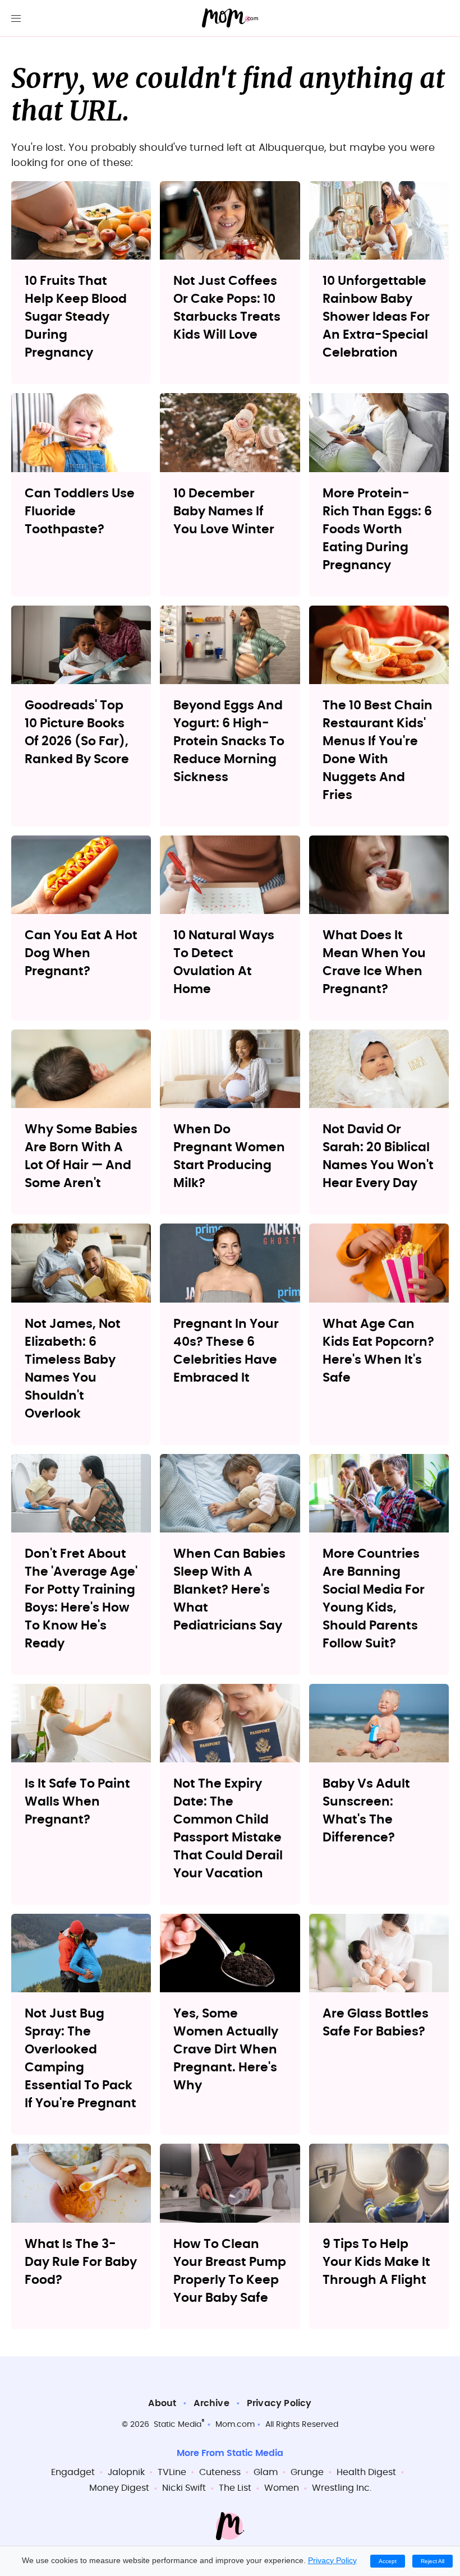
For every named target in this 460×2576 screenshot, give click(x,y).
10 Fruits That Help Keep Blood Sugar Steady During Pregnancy (76, 317)
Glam (266, 2472)
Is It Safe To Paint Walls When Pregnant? (77, 1802)
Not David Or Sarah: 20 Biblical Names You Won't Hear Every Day (378, 1156)
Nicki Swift (184, 2488)
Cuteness (220, 2472)
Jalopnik (126, 2472)
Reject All (433, 2561)
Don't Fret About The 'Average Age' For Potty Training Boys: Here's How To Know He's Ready (81, 1599)
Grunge (307, 2472)
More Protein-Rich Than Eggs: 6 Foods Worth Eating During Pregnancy (377, 529)
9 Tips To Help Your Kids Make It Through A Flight (376, 2262)
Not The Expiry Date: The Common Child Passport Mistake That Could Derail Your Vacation (228, 1829)
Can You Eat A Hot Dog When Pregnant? (81, 953)
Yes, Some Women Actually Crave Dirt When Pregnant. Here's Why (226, 2049)
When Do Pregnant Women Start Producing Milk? (229, 1156)
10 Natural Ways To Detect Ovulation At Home (224, 962)
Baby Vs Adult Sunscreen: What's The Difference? (366, 1811)
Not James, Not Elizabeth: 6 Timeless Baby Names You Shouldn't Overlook (73, 1369)
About (162, 2403)
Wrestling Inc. (342, 2488)
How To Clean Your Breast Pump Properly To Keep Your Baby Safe (230, 2271)
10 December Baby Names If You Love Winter (224, 511)
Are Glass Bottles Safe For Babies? (376, 2023)
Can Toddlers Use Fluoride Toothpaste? (80, 511)
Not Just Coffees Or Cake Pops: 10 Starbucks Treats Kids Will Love (227, 308)
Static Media (178, 2425)
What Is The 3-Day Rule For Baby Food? (81, 2262)
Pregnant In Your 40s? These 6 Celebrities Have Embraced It (226, 1351)
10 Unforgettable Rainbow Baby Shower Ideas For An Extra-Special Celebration (376, 317)
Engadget (73, 2472)
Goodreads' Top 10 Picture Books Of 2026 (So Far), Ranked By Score (77, 732)
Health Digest (366, 2472)
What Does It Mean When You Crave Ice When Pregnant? (374, 962)
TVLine (172, 2472)
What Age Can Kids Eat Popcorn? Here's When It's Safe (378, 1351)
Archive (211, 2403)
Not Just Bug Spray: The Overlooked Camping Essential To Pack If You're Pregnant (81, 2058)
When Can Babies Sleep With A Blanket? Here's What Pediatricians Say (229, 1590)
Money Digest (119, 2488)
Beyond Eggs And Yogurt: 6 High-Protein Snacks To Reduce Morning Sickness (229, 741)
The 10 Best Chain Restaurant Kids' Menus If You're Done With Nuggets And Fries (378, 750)
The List (235, 2488)
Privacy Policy (279, 2403)
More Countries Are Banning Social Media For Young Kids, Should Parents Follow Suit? (374, 1599)
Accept (388, 2561)
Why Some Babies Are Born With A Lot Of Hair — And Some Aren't (81, 1156)
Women (282, 2488)
